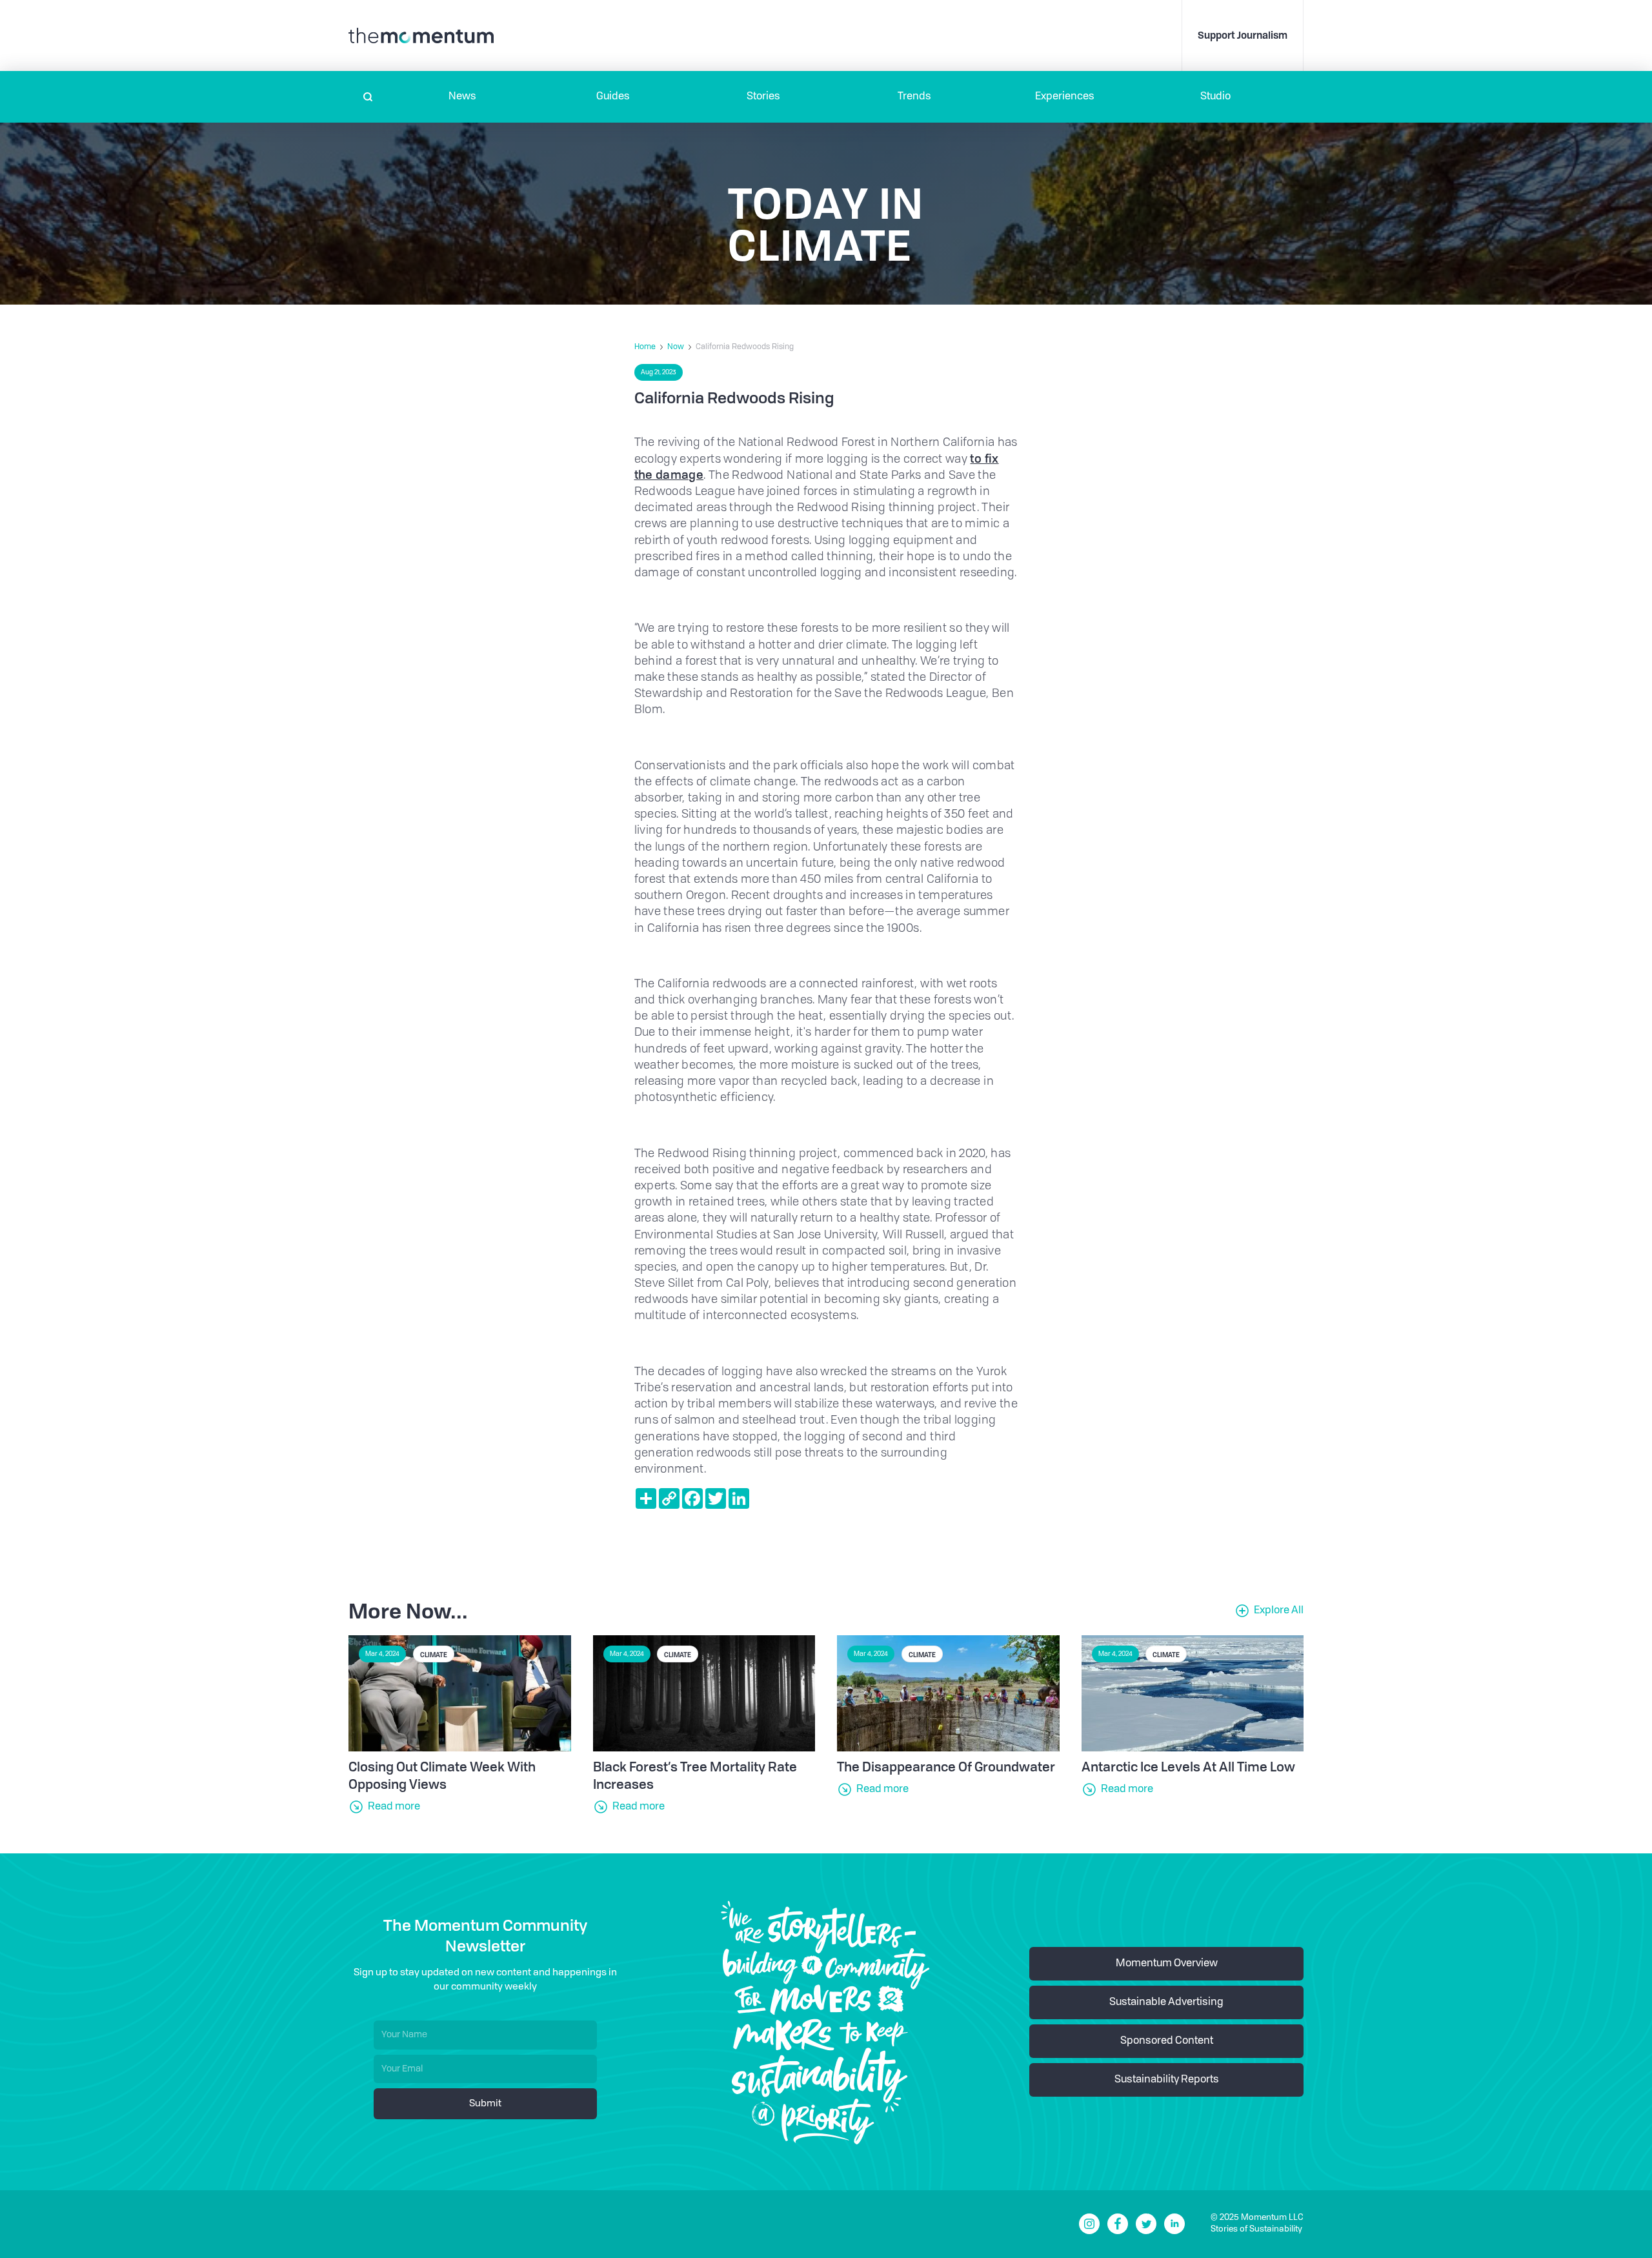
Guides (613, 97)
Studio (1215, 97)
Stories (763, 97)
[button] (462, 97)
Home (645, 347)
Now (676, 347)
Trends (914, 97)
